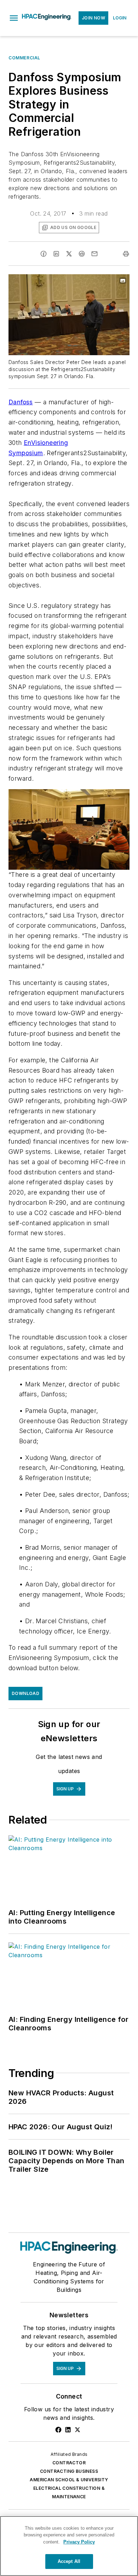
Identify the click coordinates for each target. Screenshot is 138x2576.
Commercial (24, 58)
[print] (126, 254)
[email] (94, 254)
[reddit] (82, 254)
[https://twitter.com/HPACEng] (77, 2430)
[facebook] (44, 254)
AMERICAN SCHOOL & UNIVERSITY (69, 2480)
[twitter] (69, 254)
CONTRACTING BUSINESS (69, 2471)
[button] (14, 18)
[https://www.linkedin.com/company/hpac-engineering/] (68, 2430)
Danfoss (21, 402)
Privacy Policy (79, 2542)
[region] (69, 2546)
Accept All (69, 2561)
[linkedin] (56, 254)
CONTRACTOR (69, 2463)
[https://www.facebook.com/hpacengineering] (58, 2430)
